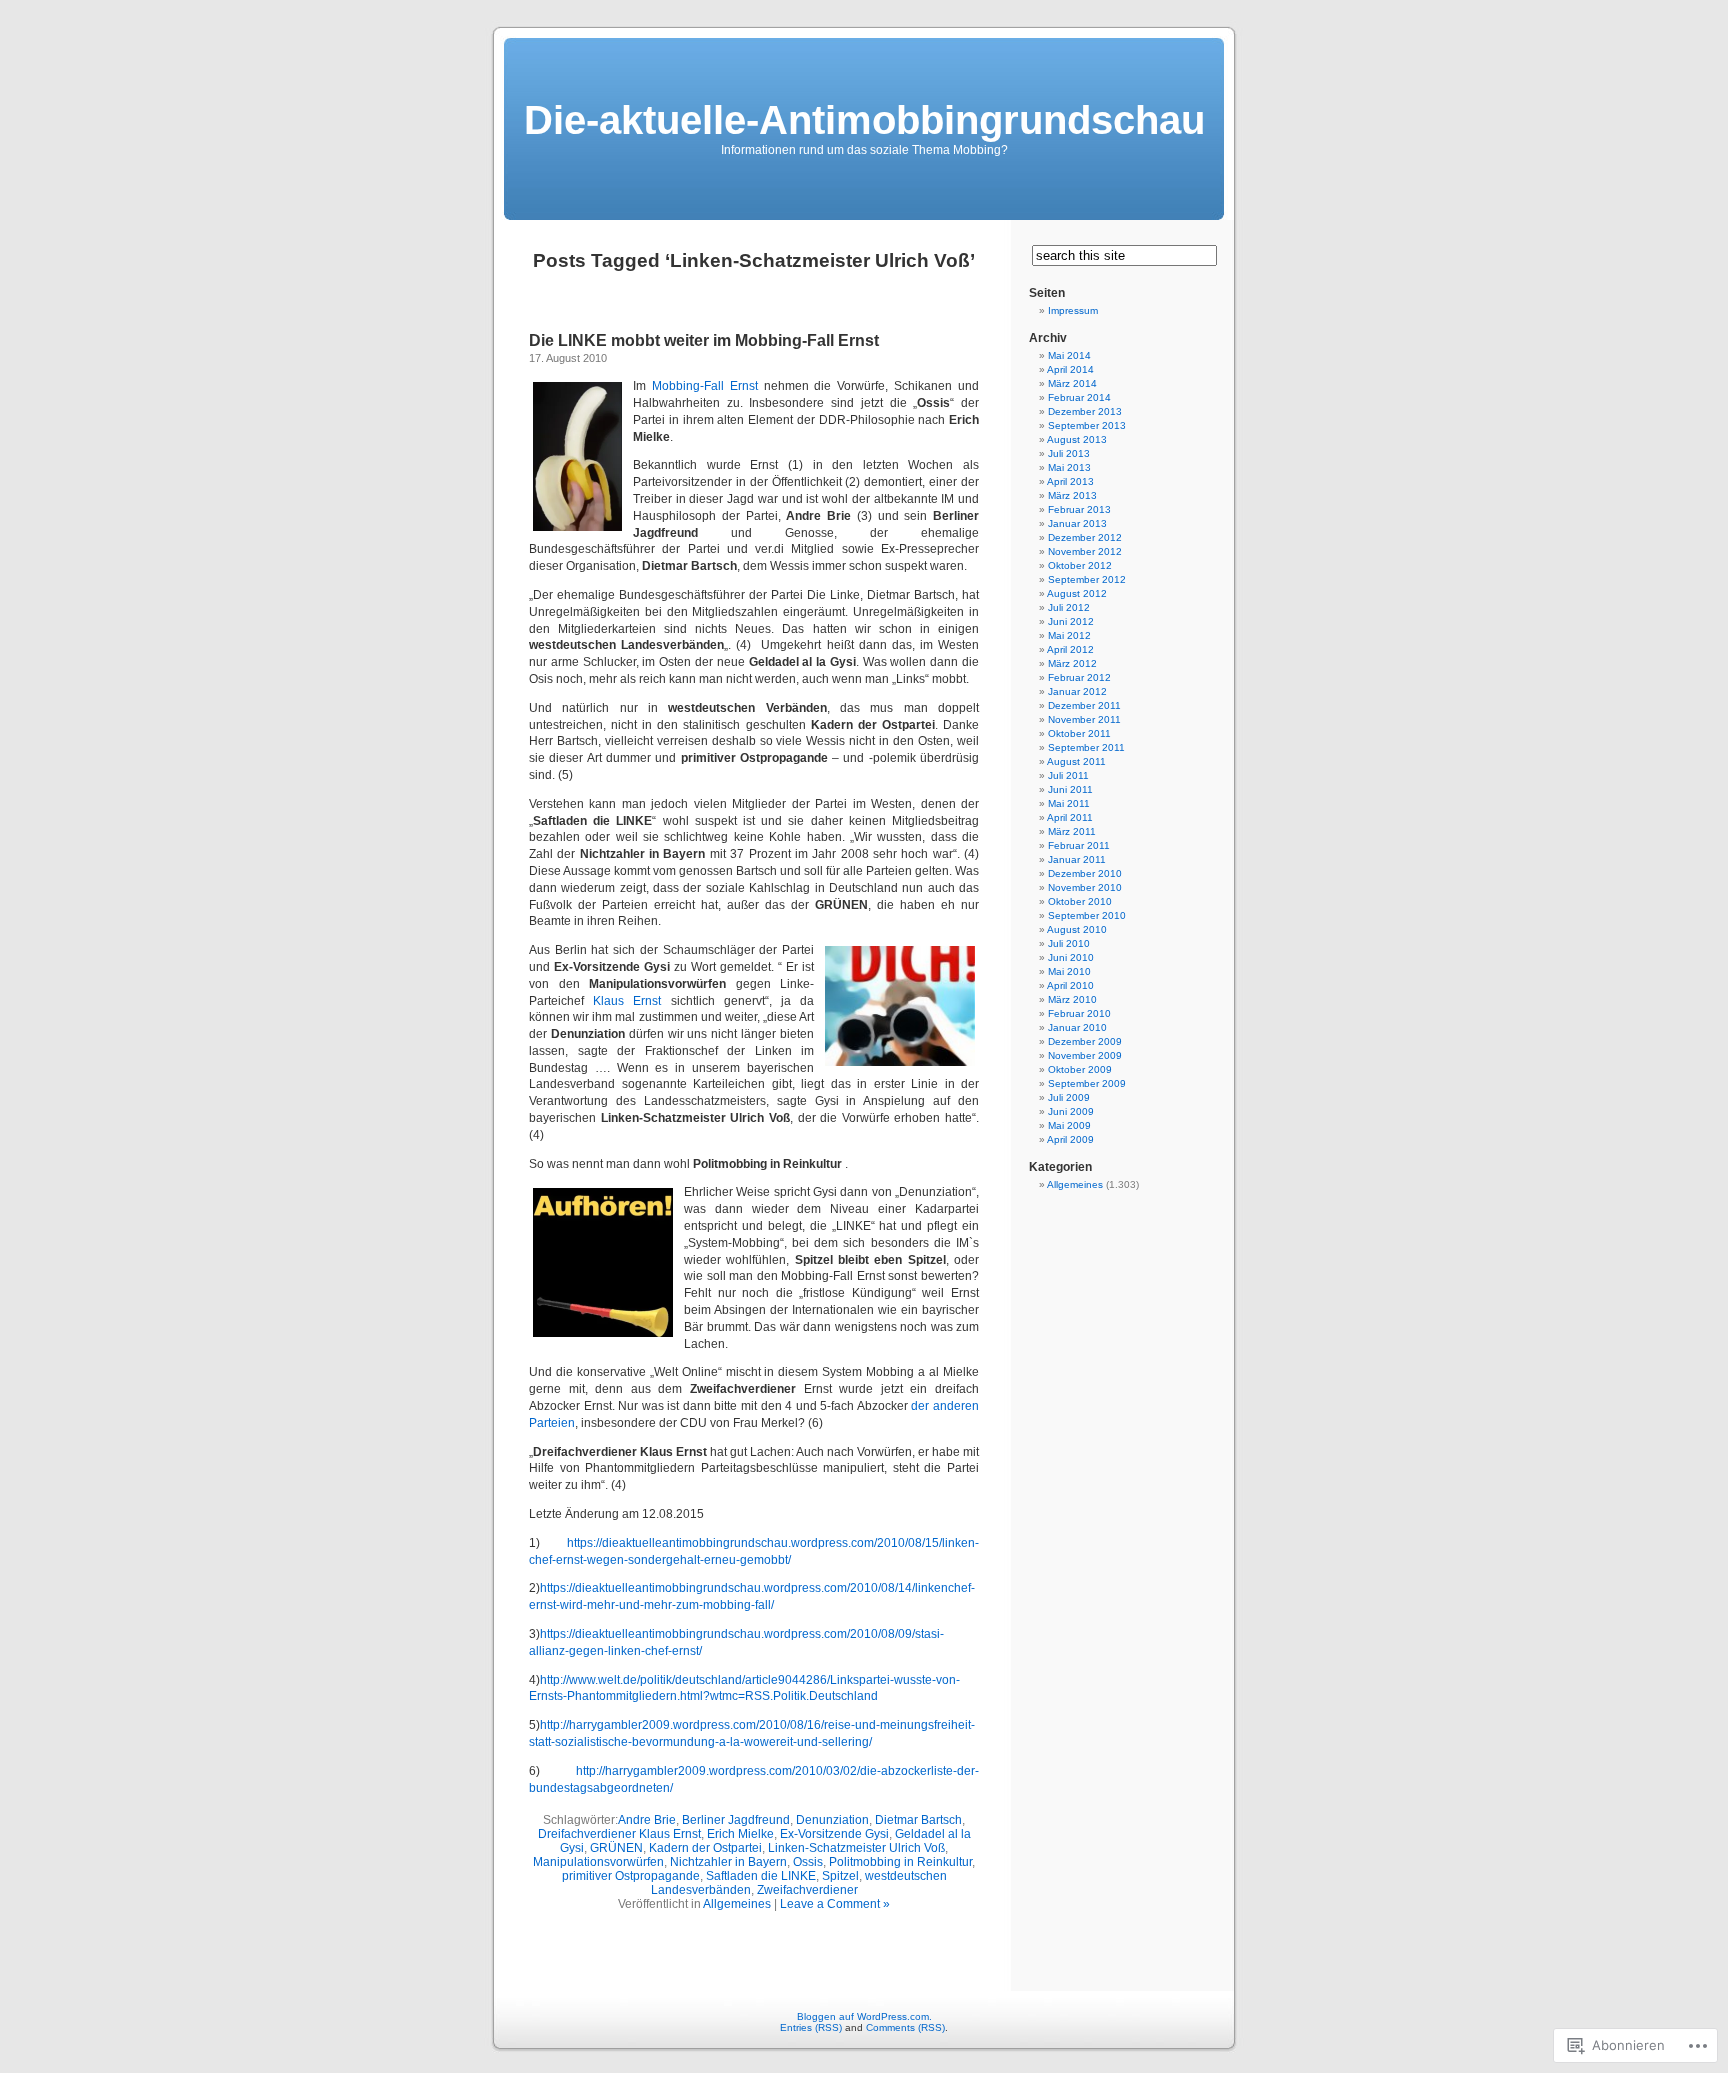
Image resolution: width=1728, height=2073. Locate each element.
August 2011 (1076, 761)
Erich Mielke (740, 1834)
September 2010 (1087, 915)
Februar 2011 (1079, 845)
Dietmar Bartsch (918, 1820)
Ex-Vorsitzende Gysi (834, 1834)
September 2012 (1087, 579)
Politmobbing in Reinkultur (900, 1862)
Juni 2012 (1071, 621)
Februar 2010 (1079, 1013)
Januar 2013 (1077, 523)
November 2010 (1085, 887)
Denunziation (832, 1820)
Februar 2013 (1079, 509)
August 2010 (1077, 929)
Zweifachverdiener (807, 1890)
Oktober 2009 (1080, 1069)
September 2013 (1087, 425)
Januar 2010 (1077, 1027)
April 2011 (1070, 817)
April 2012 (1070, 649)
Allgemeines (737, 1904)
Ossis (808, 1862)
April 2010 (1070, 985)
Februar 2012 (1079, 677)
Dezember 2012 (1085, 537)
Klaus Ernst (627, 1001)
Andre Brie (647, 1820)
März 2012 (1072, 663)
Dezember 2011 (1084, 705)
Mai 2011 (1069, 803)
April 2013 (1070, 481)
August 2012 (1077, 593)
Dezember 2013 (1085, 411)
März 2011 (1072, 831)
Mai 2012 (1069, 635)
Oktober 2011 (1079, 733)
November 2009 (1085, 1055)
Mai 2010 (1069, 971)
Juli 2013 (1069, 453)
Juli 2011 (1068, 775)
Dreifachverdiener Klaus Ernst (619, 1834)
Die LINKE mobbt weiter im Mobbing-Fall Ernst (704, 340)
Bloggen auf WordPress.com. (864, 2016)
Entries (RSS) (811, 2027)
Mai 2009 (1069, 1125)
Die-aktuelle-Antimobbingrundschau (864, 120)
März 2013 (1072, 495)
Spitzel (840, 1876)
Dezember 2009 (1085, 1041)
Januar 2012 (1077, 691)
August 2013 (1077, 439)
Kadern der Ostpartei (705, 1848)
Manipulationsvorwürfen (598, 1862)
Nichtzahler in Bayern (728, 1862)
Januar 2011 (1077, 859)
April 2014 (1070, 369)
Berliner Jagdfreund (736, 1820)
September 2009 (1087, 1083)
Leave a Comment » (835, 1904)
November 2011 (1084, 719)
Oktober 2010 (1080, 901)
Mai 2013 (1069, 467)
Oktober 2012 (1080, 565)
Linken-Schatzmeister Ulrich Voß (856, 1848)
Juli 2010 (1069, 943)
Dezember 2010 (1085, 873)
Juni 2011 (1070, 789)
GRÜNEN (616, 1848)
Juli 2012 (1069, 607)
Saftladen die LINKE (761, 1876)
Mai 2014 (1069, 355)
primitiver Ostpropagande (631, 1876)
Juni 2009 (1071, 1111)
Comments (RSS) (905, 2027)
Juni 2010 (1071, 957)
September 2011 (1086, 747)
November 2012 (1085, 551)
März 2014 (1072, 383)
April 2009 (1070, 1139)
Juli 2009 (1069, 1097)
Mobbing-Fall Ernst (705, 386)
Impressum (1073, 310)
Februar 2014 (1079, 397)
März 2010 (1072, 999)
